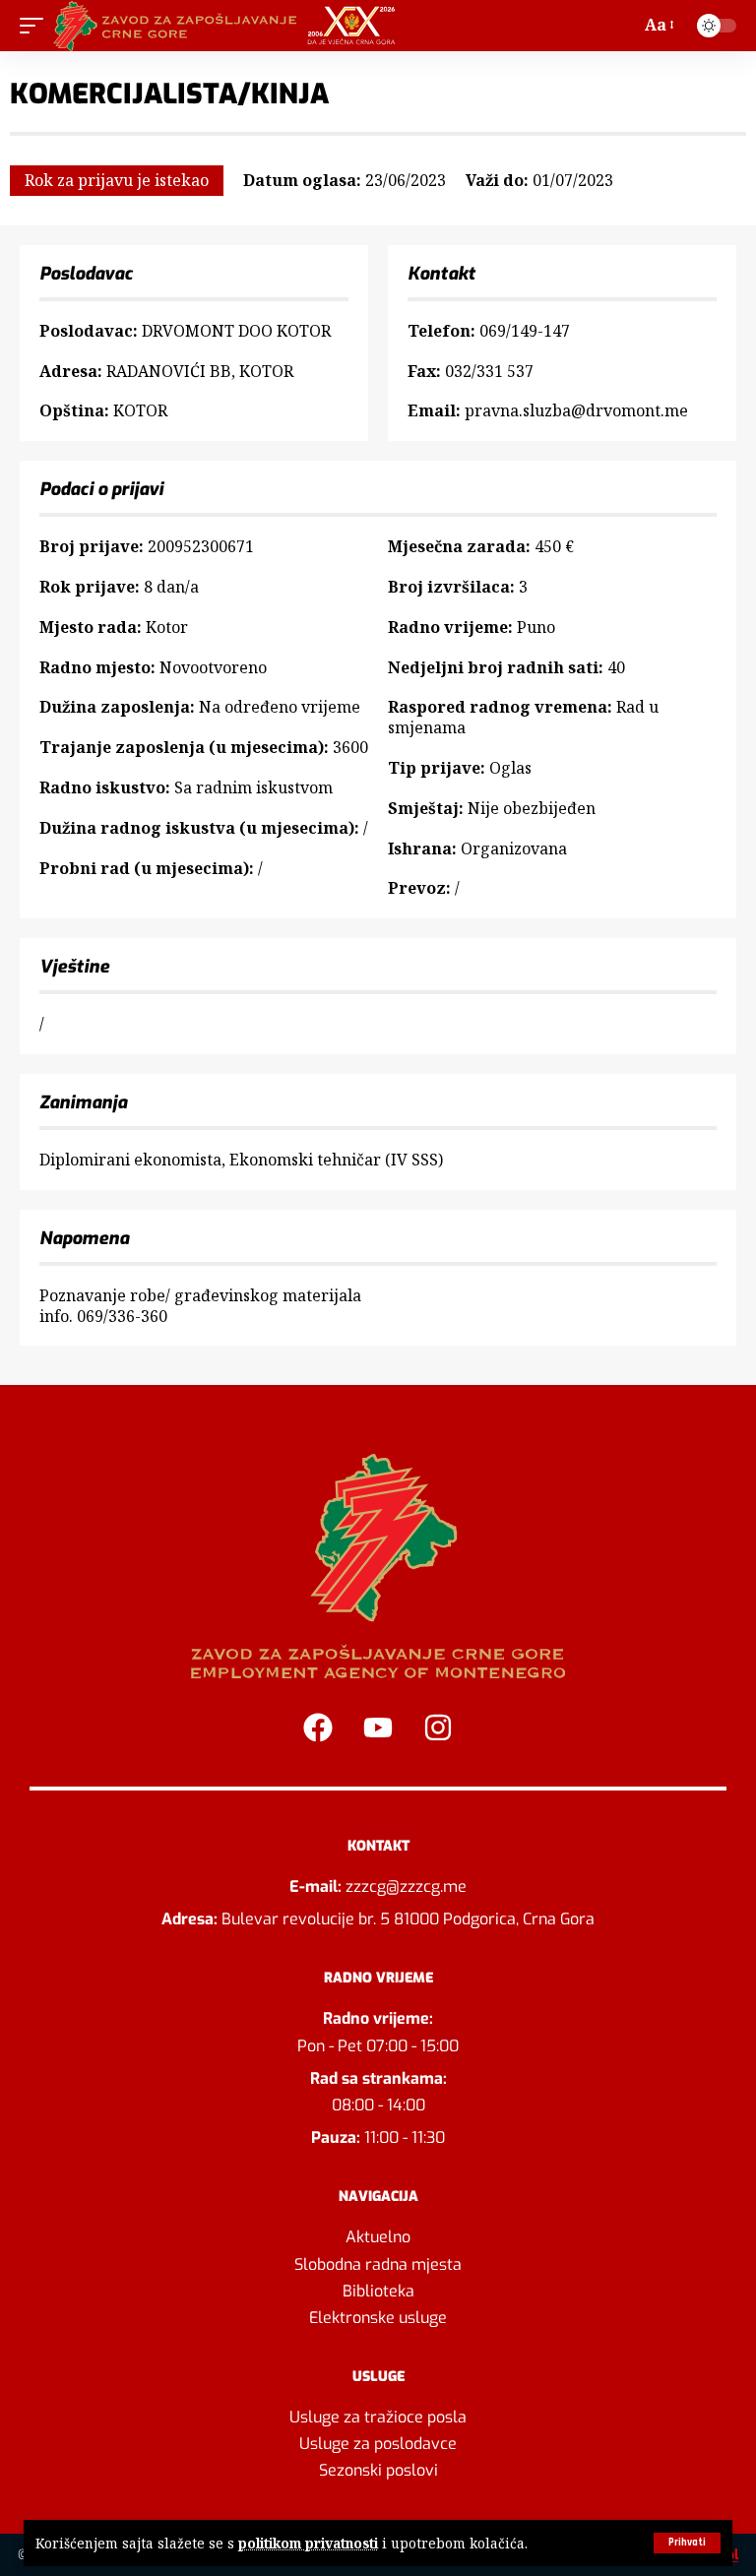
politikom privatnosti (308, 2543)
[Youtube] (378, 1728)
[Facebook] (318, 1728)
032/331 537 (489, 371)
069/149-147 (525, 331)
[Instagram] (438, 1728)
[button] (687, 2543)
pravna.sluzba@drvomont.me (576, 410)
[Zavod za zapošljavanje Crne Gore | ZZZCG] (229, 26)
